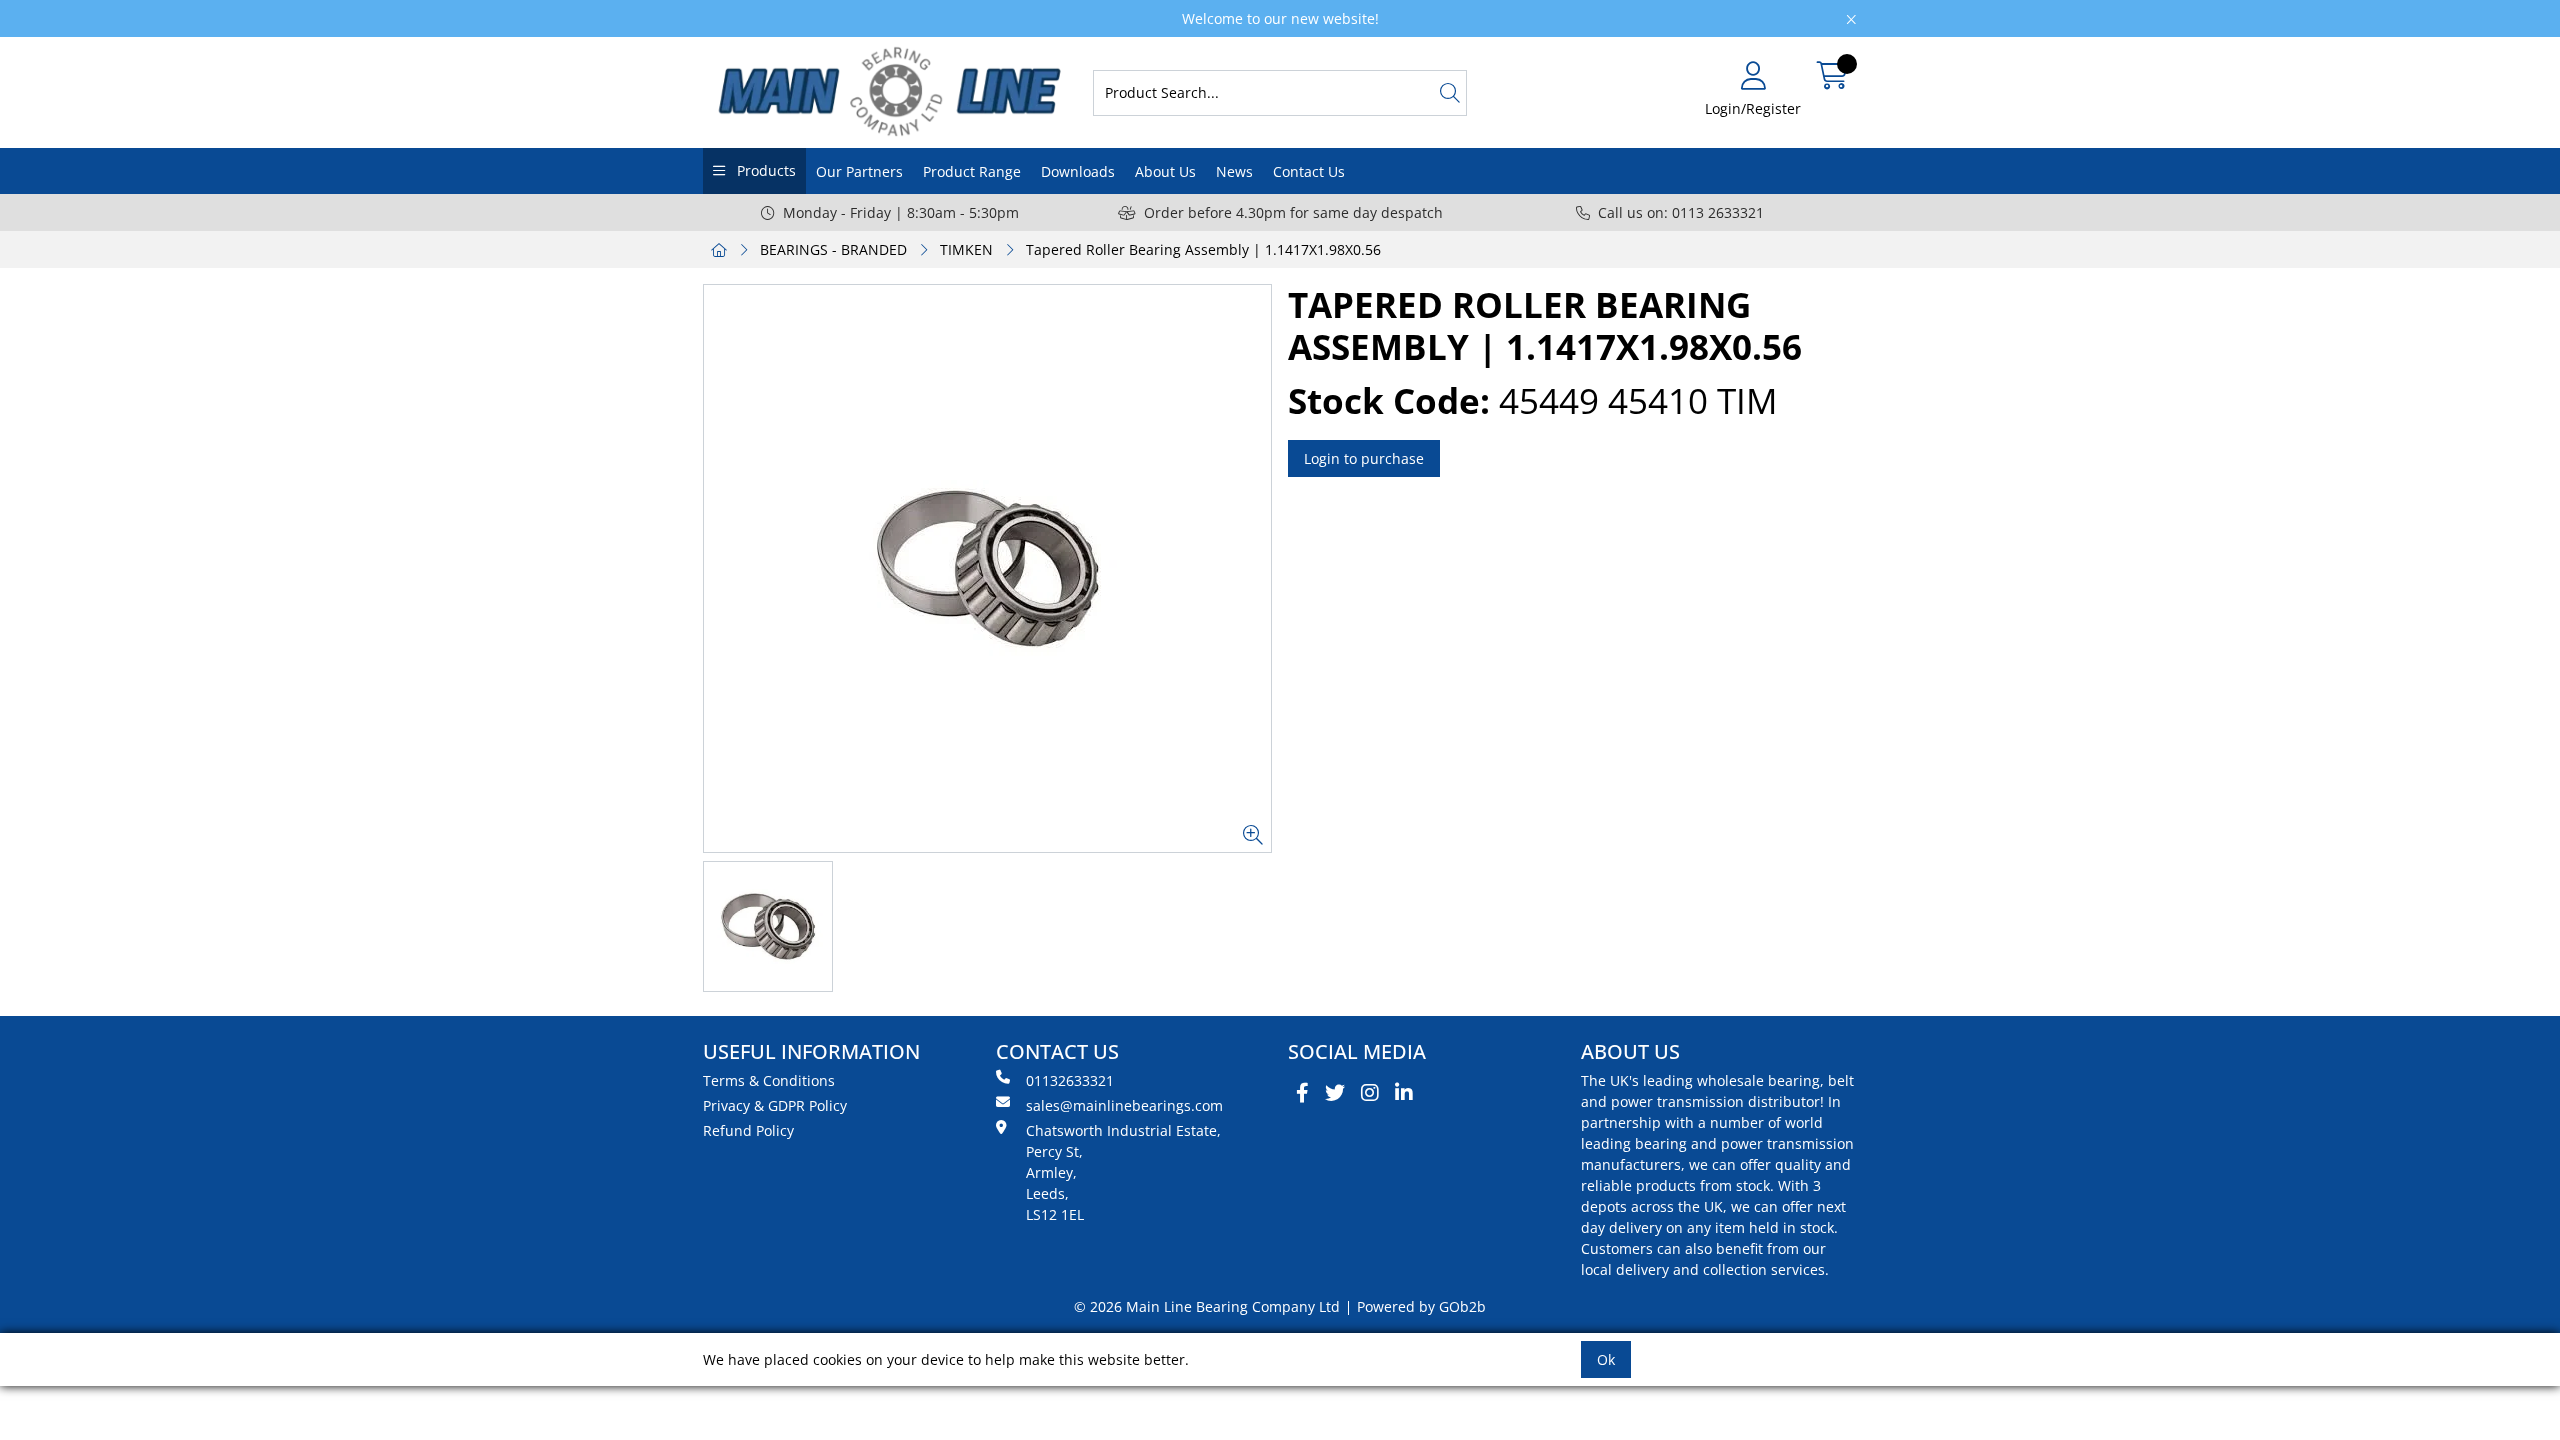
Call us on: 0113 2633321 (1681, 212)
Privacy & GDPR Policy (775, 1105)
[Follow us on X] (1335, 1093)
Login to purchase (1364, 458)
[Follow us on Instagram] (1370, 1093)
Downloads (1078, 171)
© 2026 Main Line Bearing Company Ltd (1207, 1306)
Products (764, 170)
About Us (1165, 171)
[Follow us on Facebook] (1302, 1093)
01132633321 (1070, 1080)
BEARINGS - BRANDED (833, 249)
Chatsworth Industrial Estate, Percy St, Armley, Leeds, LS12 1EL (1123, 1172)
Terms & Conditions (769, 1080)
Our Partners (859, 171)
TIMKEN (966, 249)
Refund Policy (748, 1130)
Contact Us (1309, 171)
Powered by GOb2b (1421, 1306)
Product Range (972, 171)
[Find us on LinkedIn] (1404, 1093)
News (1234, 171)
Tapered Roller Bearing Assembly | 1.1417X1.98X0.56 (1203, 249)
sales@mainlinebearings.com (1124, 1105)
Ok (1606, 1359)
